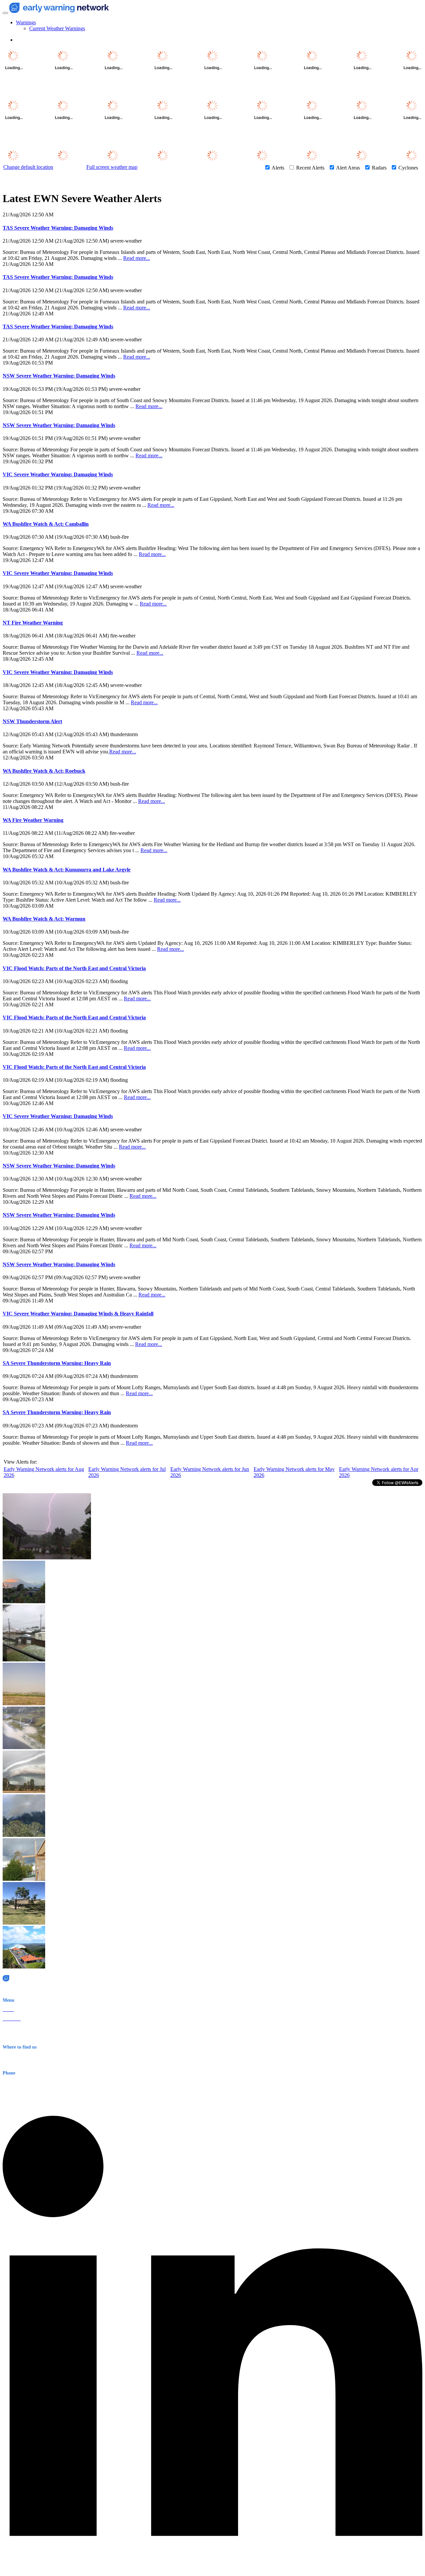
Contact (10, 2028)
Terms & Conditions (22, 2037)
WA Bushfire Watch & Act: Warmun (44, 919)
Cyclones (408, 168)
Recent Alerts (310, 168)
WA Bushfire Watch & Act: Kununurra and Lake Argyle (67, 870)
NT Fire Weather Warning (33, 623)
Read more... (137, 258)
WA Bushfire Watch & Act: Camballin (46, 524)
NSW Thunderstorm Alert (32, 721)
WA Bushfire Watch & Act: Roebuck (44, 771)
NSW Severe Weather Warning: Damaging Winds (59, 376)
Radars (379, 168)
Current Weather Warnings (57, 28)
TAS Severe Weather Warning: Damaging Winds (58, 228)
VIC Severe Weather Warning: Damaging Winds (58, 474)
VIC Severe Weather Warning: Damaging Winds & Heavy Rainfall (78, 1314)
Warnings (26, 22)
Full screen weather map (112, 167)
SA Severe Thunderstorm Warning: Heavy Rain (57, 1363)
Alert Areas (348, 168)
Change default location (28, 167)
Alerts (278, 168)
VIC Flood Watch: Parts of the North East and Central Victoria (74, 968)
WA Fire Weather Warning (33, 820)
